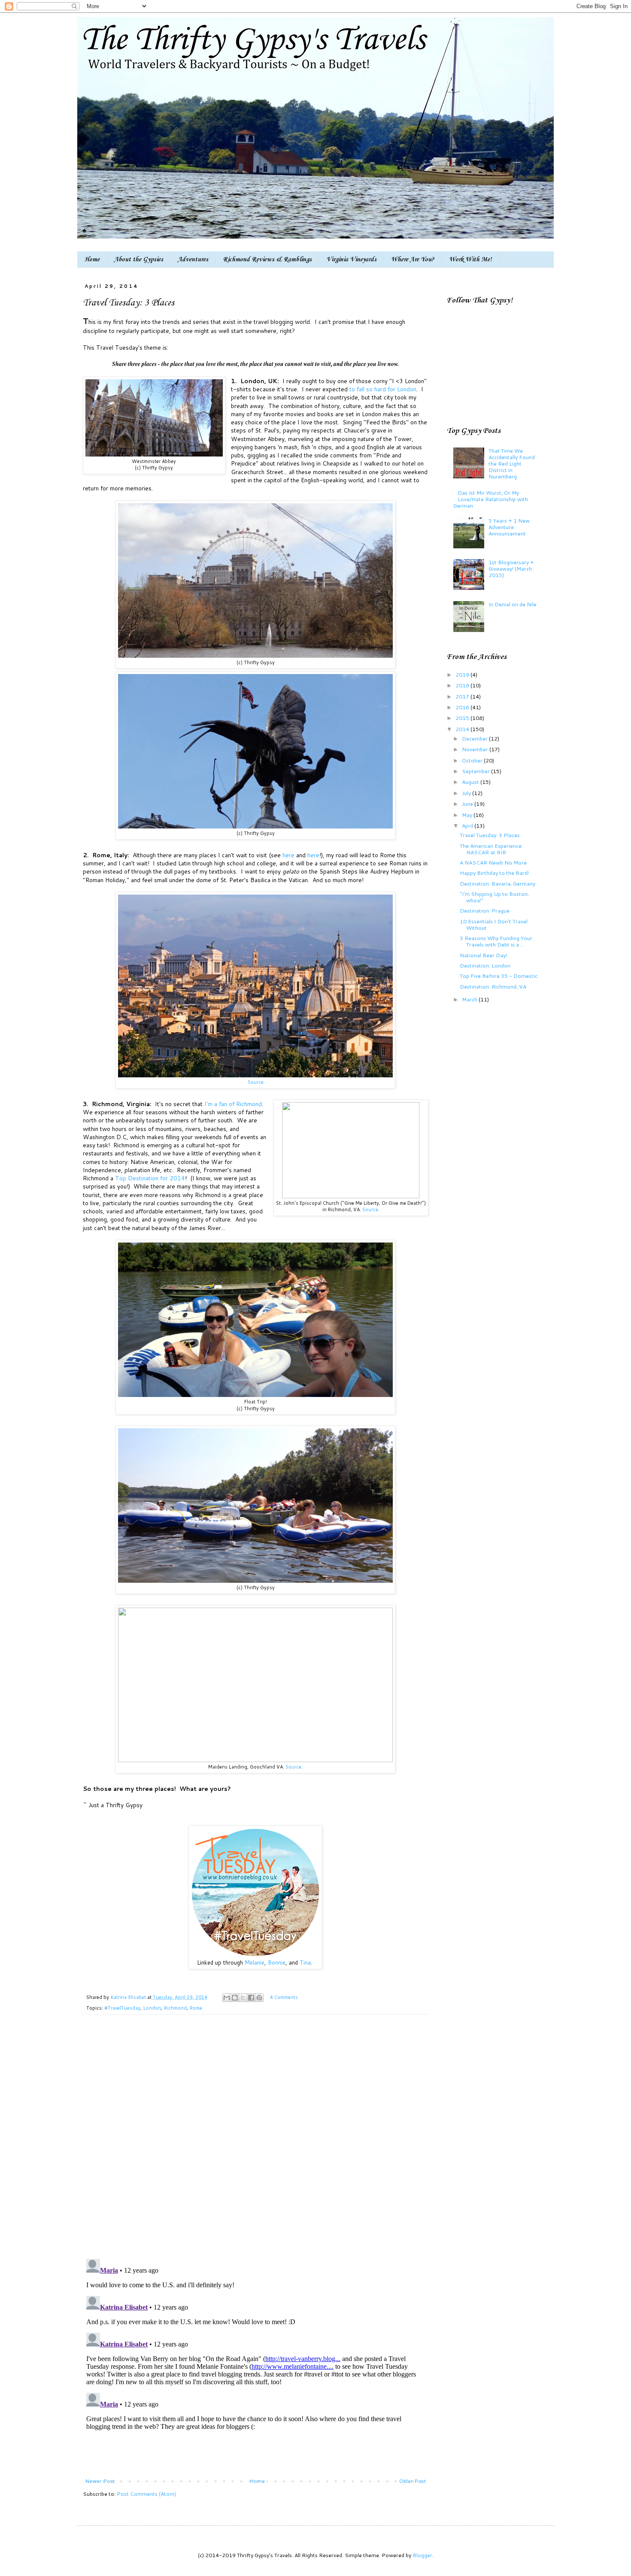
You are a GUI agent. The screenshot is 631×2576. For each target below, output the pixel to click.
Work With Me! (470, 260)
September (476, 771)
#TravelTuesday (122, 2008)
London (152, 2008)
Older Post (413, 2481)
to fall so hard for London (383, 389)
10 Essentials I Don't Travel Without (494, 924)
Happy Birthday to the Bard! (494, 873)
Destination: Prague (485, 910)
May (468, 815)
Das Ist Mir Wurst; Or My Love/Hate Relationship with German (491, 499)
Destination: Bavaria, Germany (498, 883)
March (470, 999)
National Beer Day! (483, 955)
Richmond (175, 2008)
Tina (305, 1962)
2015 (463, 718)
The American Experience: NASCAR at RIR (491, 849)
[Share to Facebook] (251, 1998)
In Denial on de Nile (513, 604)
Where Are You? (413, 260)
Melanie (255, 1962)
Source (256, 1082)
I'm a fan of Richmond (233, 1104)
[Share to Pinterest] (259, 1998)
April (468, 825)
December (475, 738)
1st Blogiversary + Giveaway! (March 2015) (511, 568)
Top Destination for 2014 (150, 1178)
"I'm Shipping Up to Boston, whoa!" (494, 897)
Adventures (193, 260)
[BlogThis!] (235, 1998)
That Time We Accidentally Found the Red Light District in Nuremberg (512, 463)
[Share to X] (243, 1998)
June (468, 804)
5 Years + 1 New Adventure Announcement (509, 527)
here (289, 855)
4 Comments (284, 1997)
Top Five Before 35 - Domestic (499, 976)
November (476, 749)
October (473, 760)
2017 (463, 696)
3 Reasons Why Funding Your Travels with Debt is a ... (496, 941)
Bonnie (277, 1962)
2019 (463, 674)
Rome (196, 2008)
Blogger (422, 2555)
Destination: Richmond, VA (493, 986)
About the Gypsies (139, 260)
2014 (463, 729)
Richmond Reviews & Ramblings (267, 260)
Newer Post (100, 2481)
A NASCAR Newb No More (493, 862)
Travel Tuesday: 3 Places (490, 835)
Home (92, 260)
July (467, 793)
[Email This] (227, 1998)
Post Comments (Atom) (146, 2494)
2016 (463, 707)
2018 (463, 685)
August (471, 782)
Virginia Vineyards (351, 260)
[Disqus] (256, 2141)
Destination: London (485, 965)
